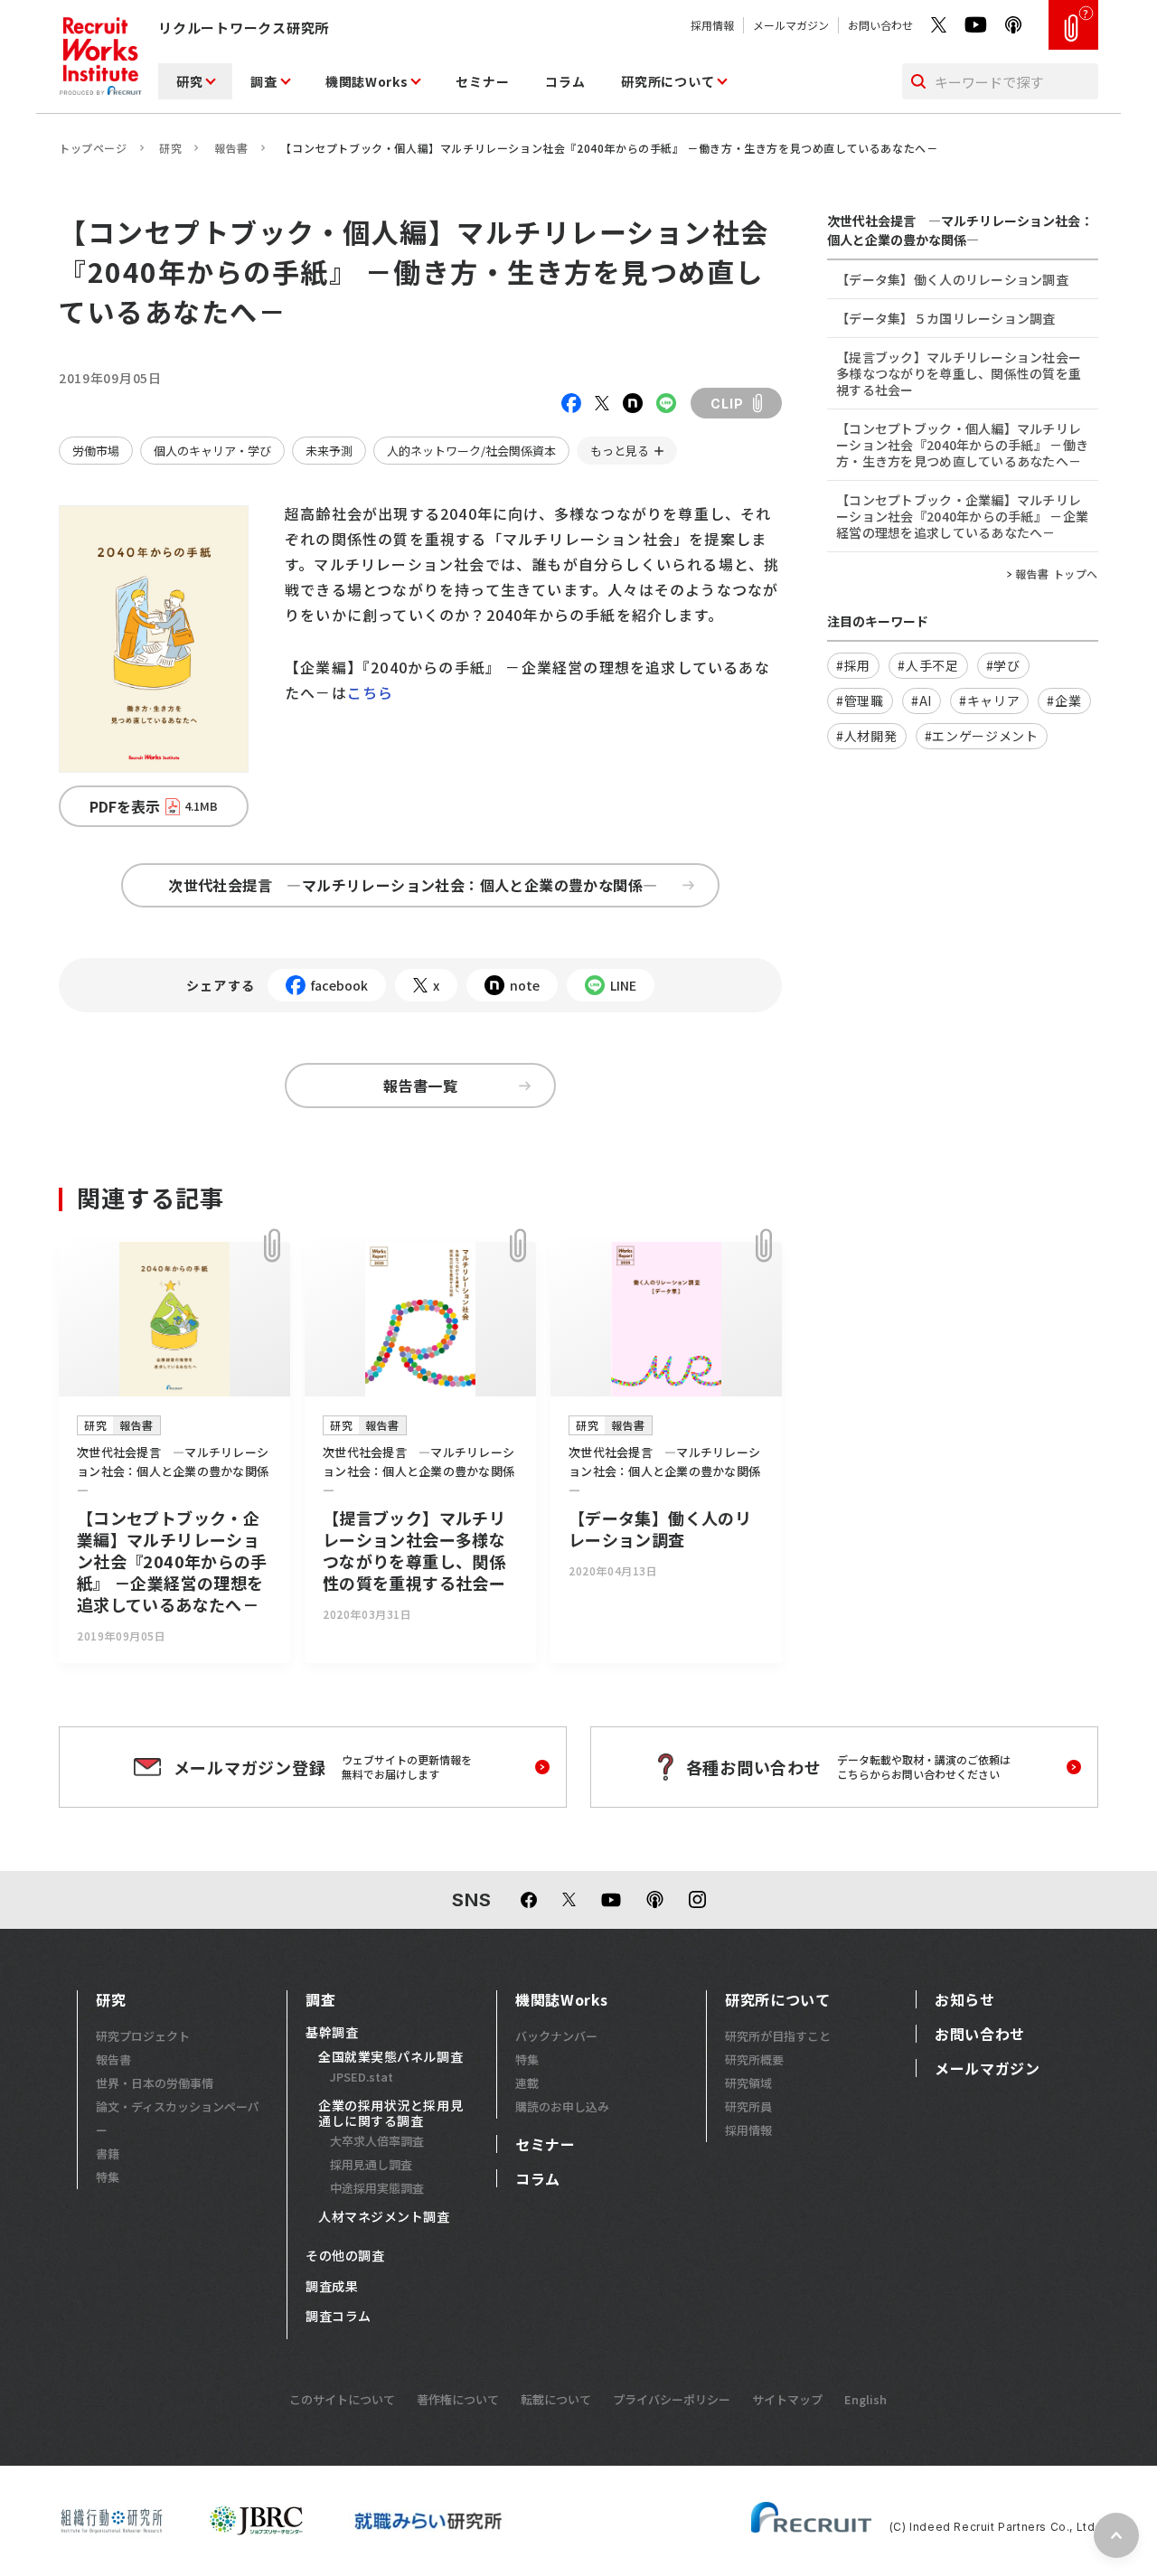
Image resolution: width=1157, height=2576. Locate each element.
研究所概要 (754, 2059)
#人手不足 (928, 665)
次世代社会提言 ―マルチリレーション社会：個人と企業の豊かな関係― (420, 885)
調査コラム (339, 2317)
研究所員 (748, 2106)
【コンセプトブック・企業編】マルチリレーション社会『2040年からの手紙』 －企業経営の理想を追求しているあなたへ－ (962, 516)
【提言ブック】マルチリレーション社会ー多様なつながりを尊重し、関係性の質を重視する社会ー (959, 373)
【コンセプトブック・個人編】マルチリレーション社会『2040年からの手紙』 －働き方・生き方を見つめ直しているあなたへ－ (962, 445)
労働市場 (96, 451)
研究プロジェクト (143, 2036)
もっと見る (620, 451)
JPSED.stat (362, 2077)
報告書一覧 (420, 1086)
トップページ (93, 148)
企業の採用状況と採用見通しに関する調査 (390, 2114)
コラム (565, 81)
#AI (922, 700)
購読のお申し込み (562, 2106)
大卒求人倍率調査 (377, 2141)
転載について (556, 2399)
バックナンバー (556, 2036)
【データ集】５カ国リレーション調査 (946, 318)
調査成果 (332, 2287)
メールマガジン (791, 25)
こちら (371, 692)
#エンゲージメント (982, 736)
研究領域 (748, 2083)
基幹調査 (332, 2033)
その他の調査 (345, 2256)
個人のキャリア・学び (212, 451)
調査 (263, 81)
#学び (1003, 665)
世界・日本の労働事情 (155, 2083)
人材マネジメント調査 (384, 2217)
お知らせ (965, 1999)
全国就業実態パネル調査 (390, 2057)
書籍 (108, 2153)
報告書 (231, 148)
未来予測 (329, 451)
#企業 (1064, 700)
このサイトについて (342, 2399)
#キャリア (990, 700)
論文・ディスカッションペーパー (178, 2118)
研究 (189, 81)
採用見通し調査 (371, 2164)
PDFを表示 (154, 806)
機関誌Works (367, 81)
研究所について (668, 81)
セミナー (482, 81)
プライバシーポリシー (672, 2399)
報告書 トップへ (1057, 574)
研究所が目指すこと (778, 2036)
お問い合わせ (880, 25)
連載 (527, 2083)
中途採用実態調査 (377, 2188)
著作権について (458, 2399)
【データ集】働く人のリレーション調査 (952, 279)
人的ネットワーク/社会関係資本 (471, 451)
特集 (108, 2177)
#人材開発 (867, 736)
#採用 (853, 665)
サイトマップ (787, 2399)
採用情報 (712, 25)
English (865, 2399)
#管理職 (860, 700)
